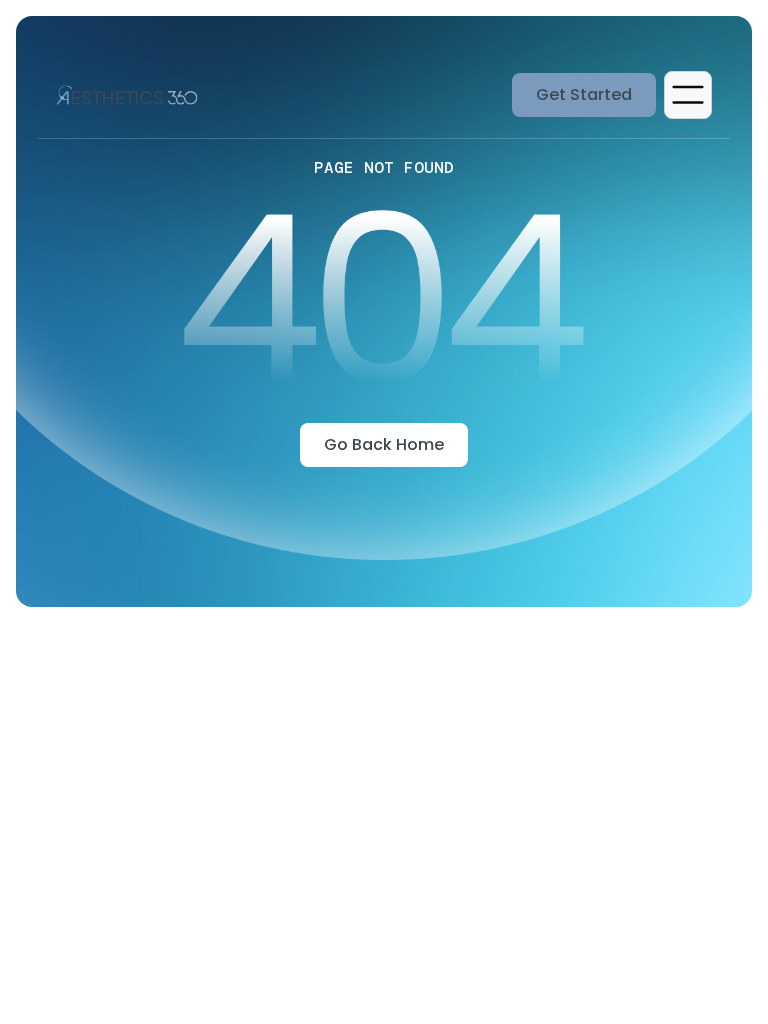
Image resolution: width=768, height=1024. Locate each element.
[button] (688, 95)
